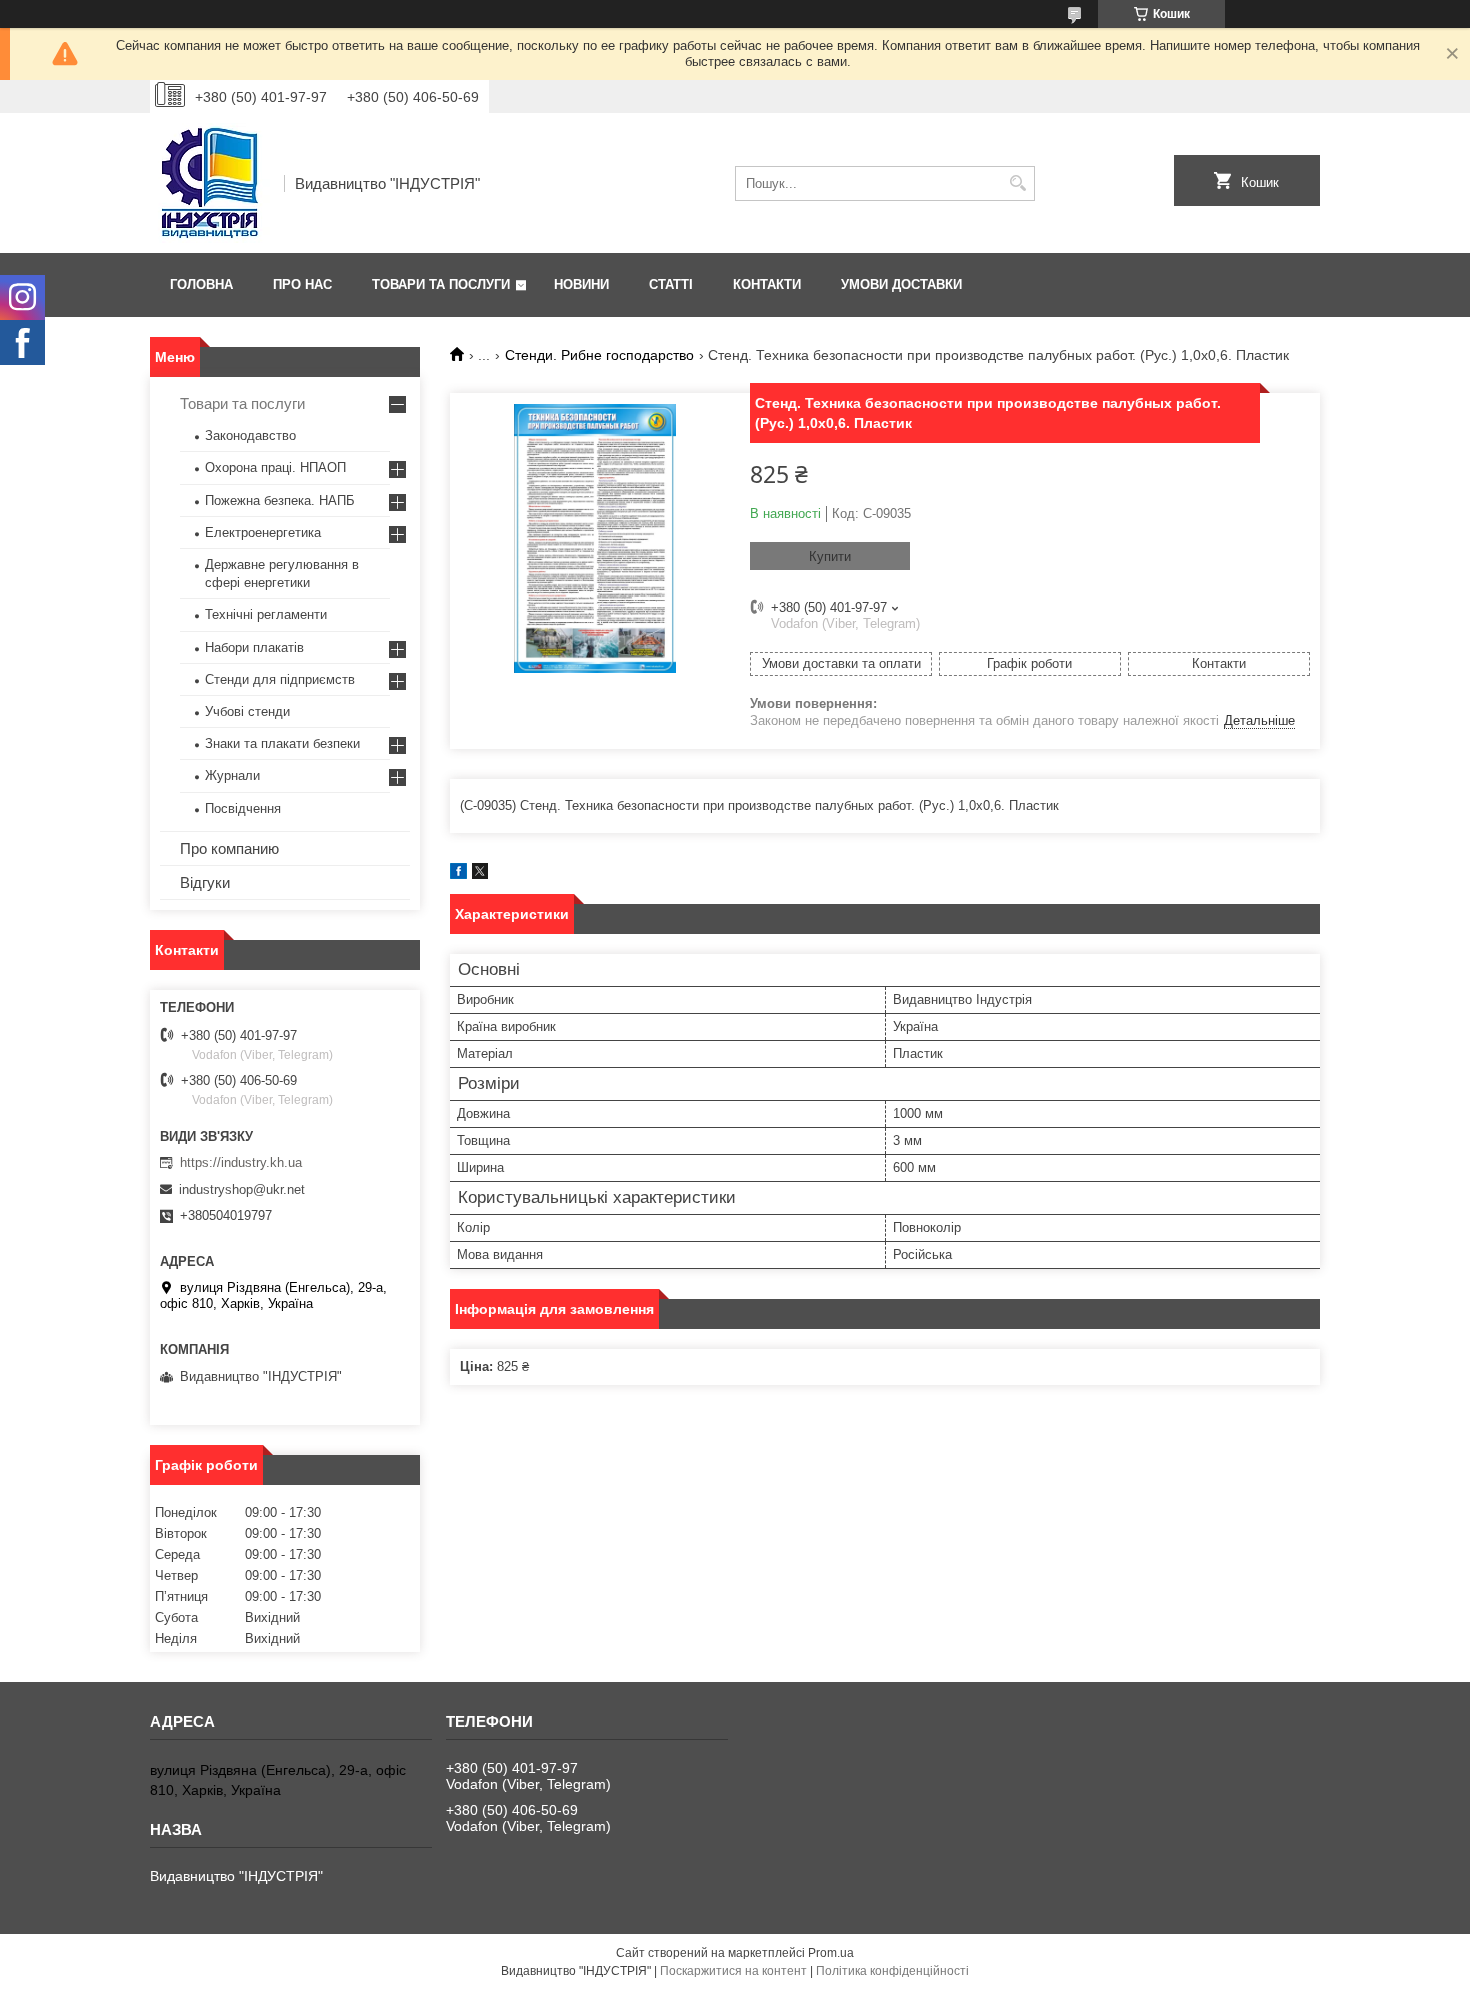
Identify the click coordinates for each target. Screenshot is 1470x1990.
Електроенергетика (263, 532)
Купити (830, 556)
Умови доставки (901, 284)
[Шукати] (1017, 183)
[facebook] (458, 874)
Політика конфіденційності (892, 1971)
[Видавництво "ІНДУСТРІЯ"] (210, 183)
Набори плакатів (254, 647)
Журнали (232, 775)
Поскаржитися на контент (733, 1971)
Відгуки (205, 882)
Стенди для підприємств (280, 679)
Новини (581, 284)
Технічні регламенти (266, 614)
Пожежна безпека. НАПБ (280, 500)
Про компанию (229, 848)
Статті (671, 284)
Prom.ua (831, 1953)
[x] (480, 874)
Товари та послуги (441, 284)
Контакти (767, 284)
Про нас (302, 284)
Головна (201, 284)
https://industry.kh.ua (241, 1162)
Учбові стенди (247, 711)
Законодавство (250, 435)
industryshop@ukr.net (242, 1189)
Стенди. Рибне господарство (599, 355)
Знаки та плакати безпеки (282, 743)
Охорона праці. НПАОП (275, 467)
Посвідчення (243, 808)
